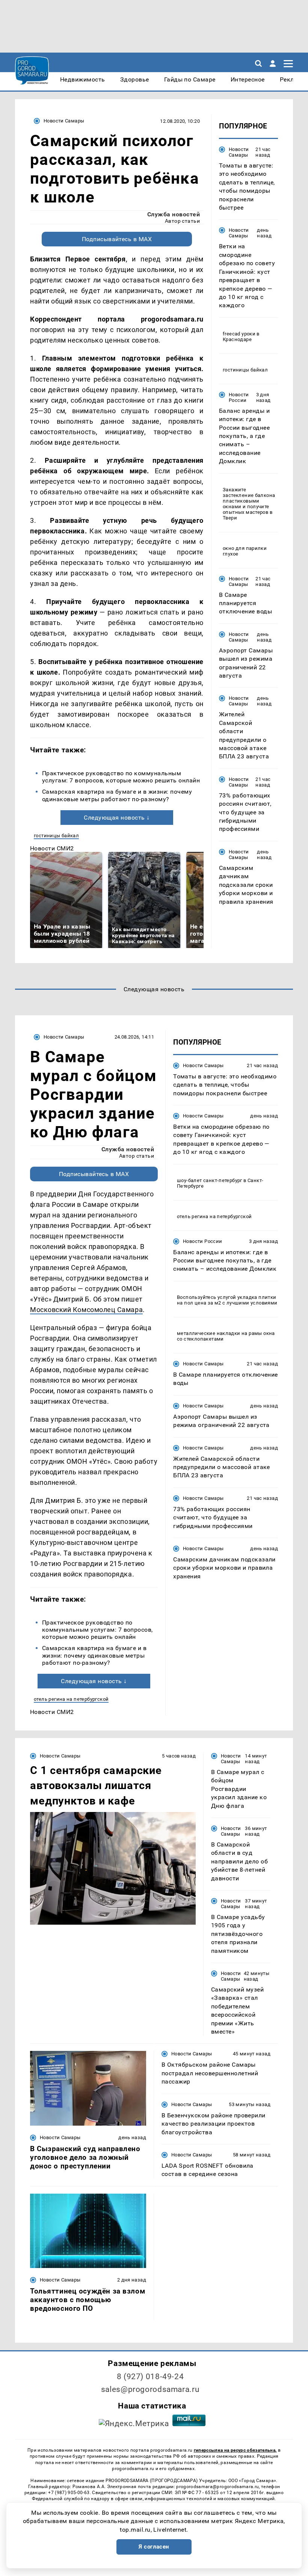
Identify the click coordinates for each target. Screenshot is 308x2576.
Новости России (239, 397)
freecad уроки (239, 334)
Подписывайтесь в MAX (117, 239)
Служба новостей (174, 214)
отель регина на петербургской (71, 1699)
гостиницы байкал (56, 836)
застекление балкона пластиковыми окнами (249, 501)
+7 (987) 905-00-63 (69, 2493)
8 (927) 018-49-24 (150, 2377)
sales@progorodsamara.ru (150, 2389)
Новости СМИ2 (52, 848)
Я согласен (154, 2547)
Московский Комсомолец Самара (86, 1310)
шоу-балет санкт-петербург (210, 1180)
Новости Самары (64, 121)
